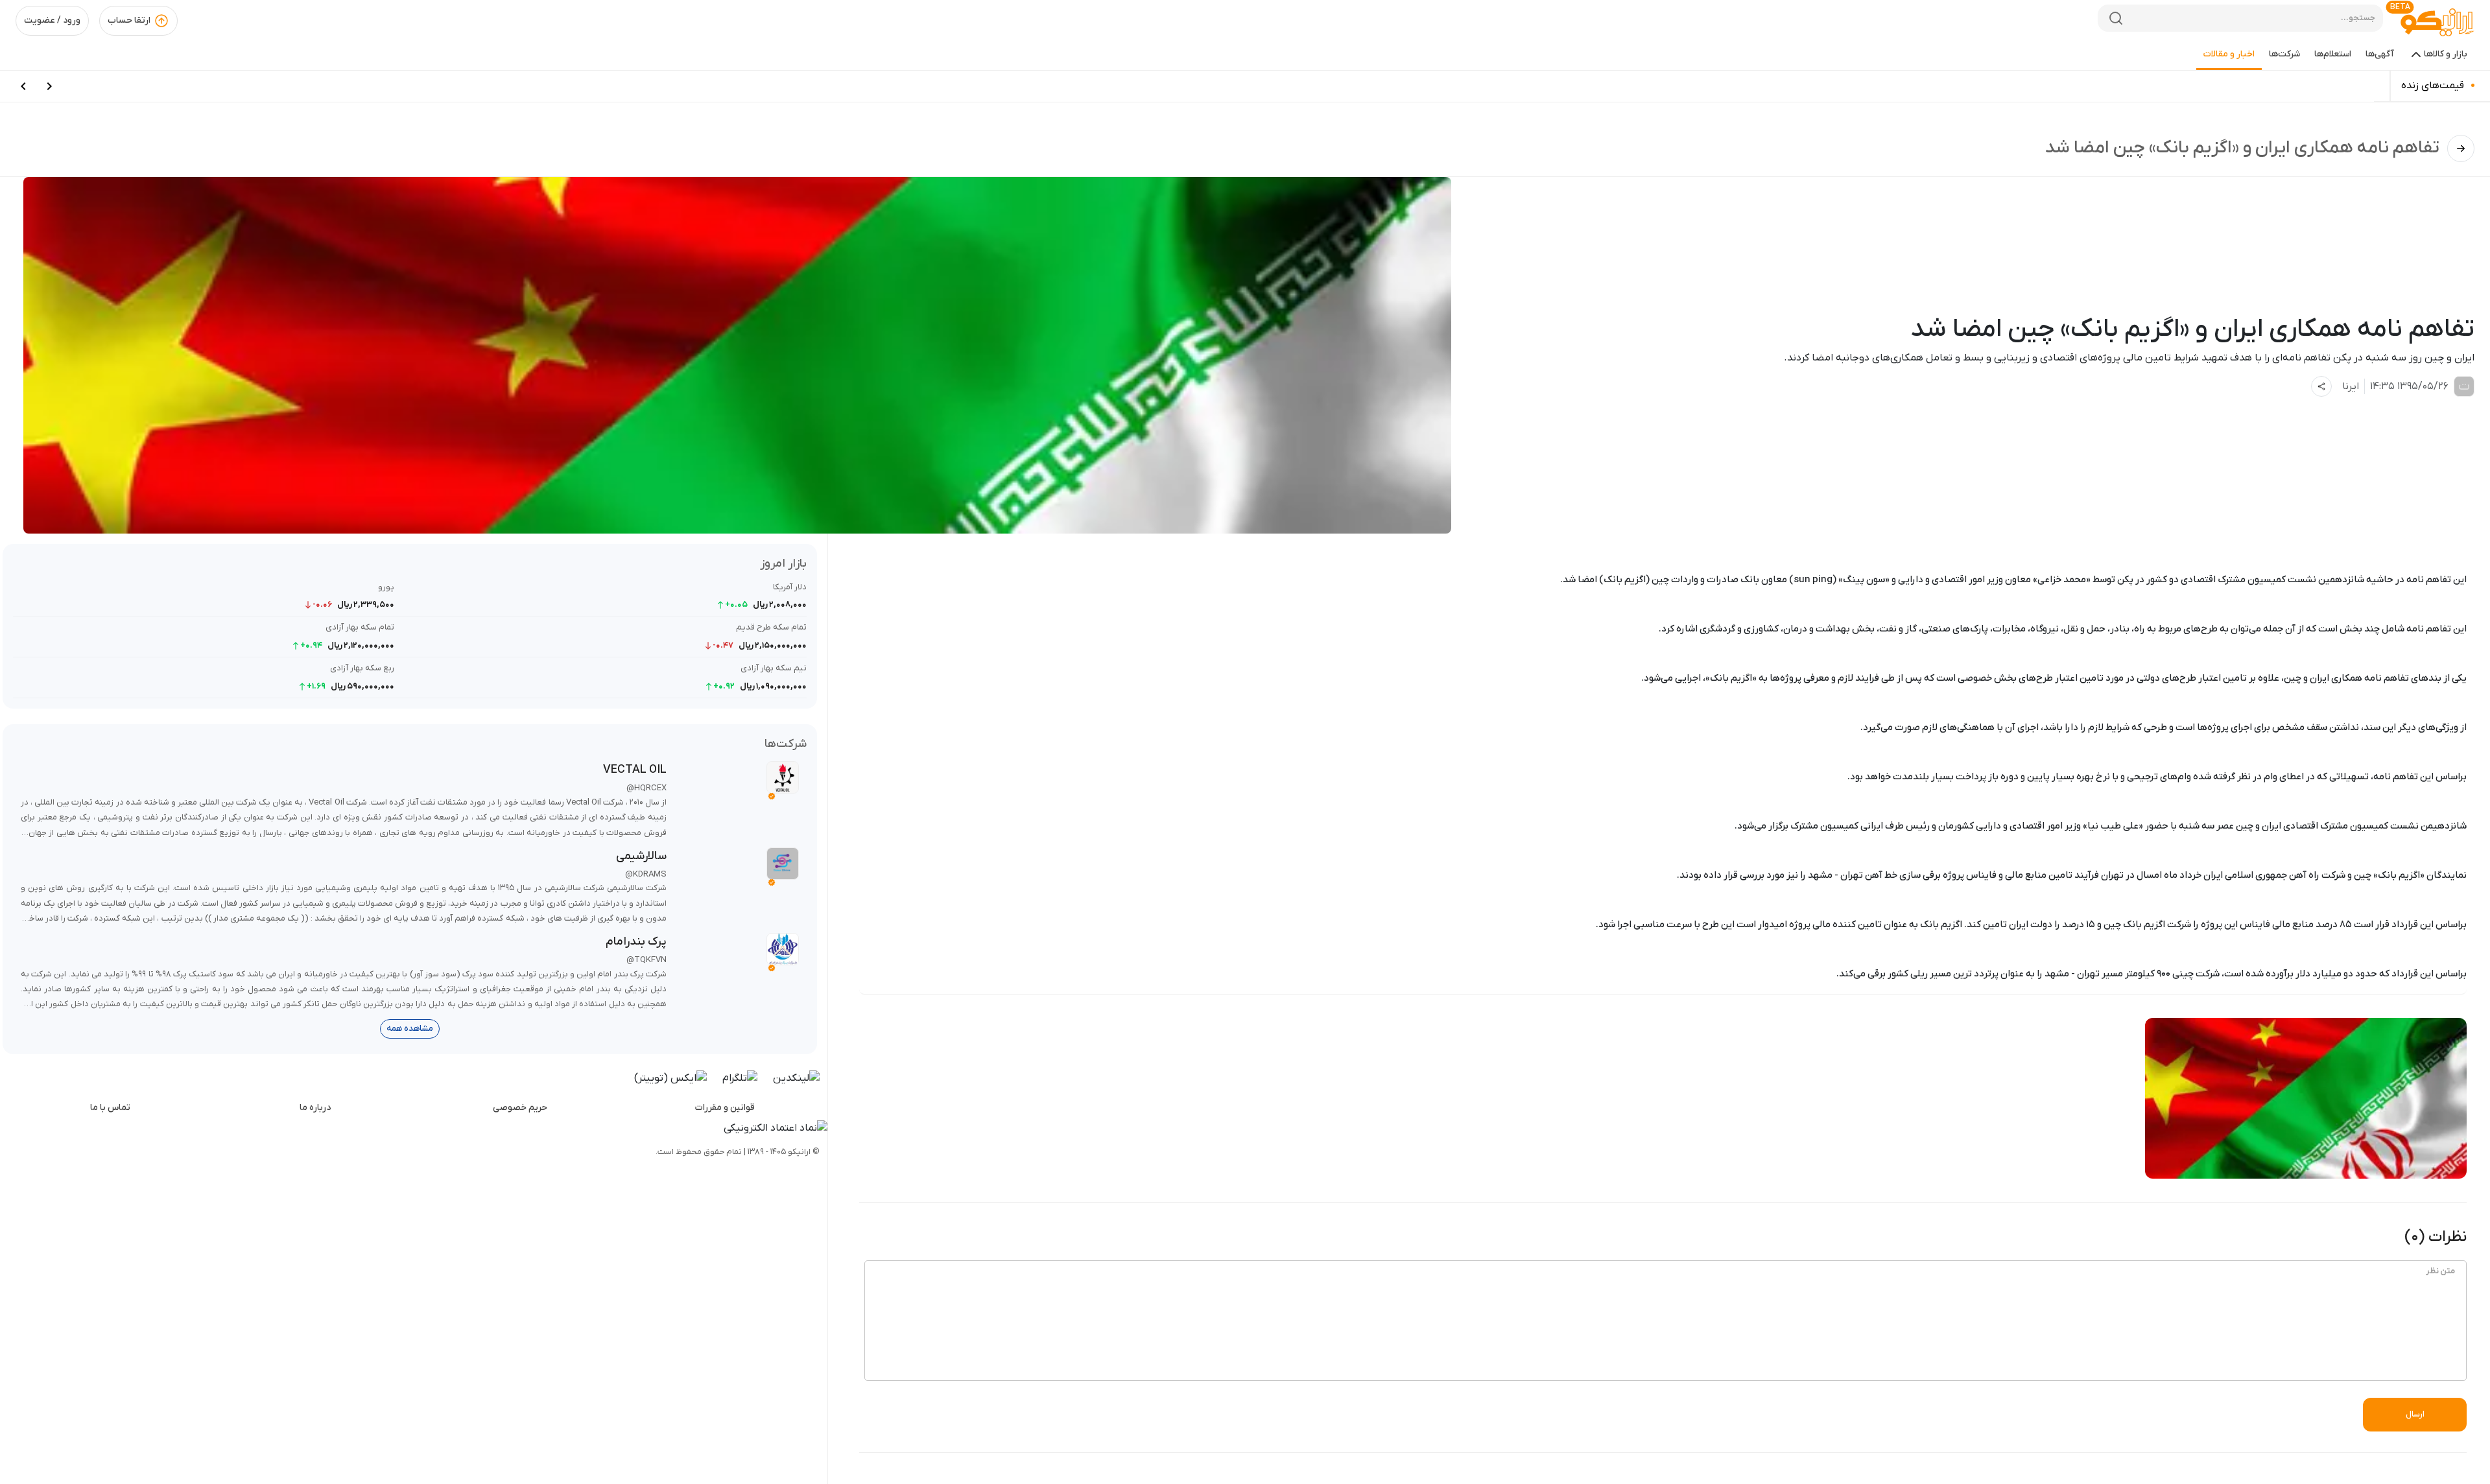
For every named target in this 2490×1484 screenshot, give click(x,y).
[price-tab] (49, 86)
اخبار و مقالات (2229, 54)
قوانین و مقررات (725, 1108)
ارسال (2415, 1414)
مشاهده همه (410, 1029)
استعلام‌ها (2333, 54)
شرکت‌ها (2284, 54)
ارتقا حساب (129, 20)
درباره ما (315, 1108)
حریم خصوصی (520, 1108)
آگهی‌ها (2380, 54)
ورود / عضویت (52, 20)
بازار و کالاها (2446, 54)
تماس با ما (110, 1108)
